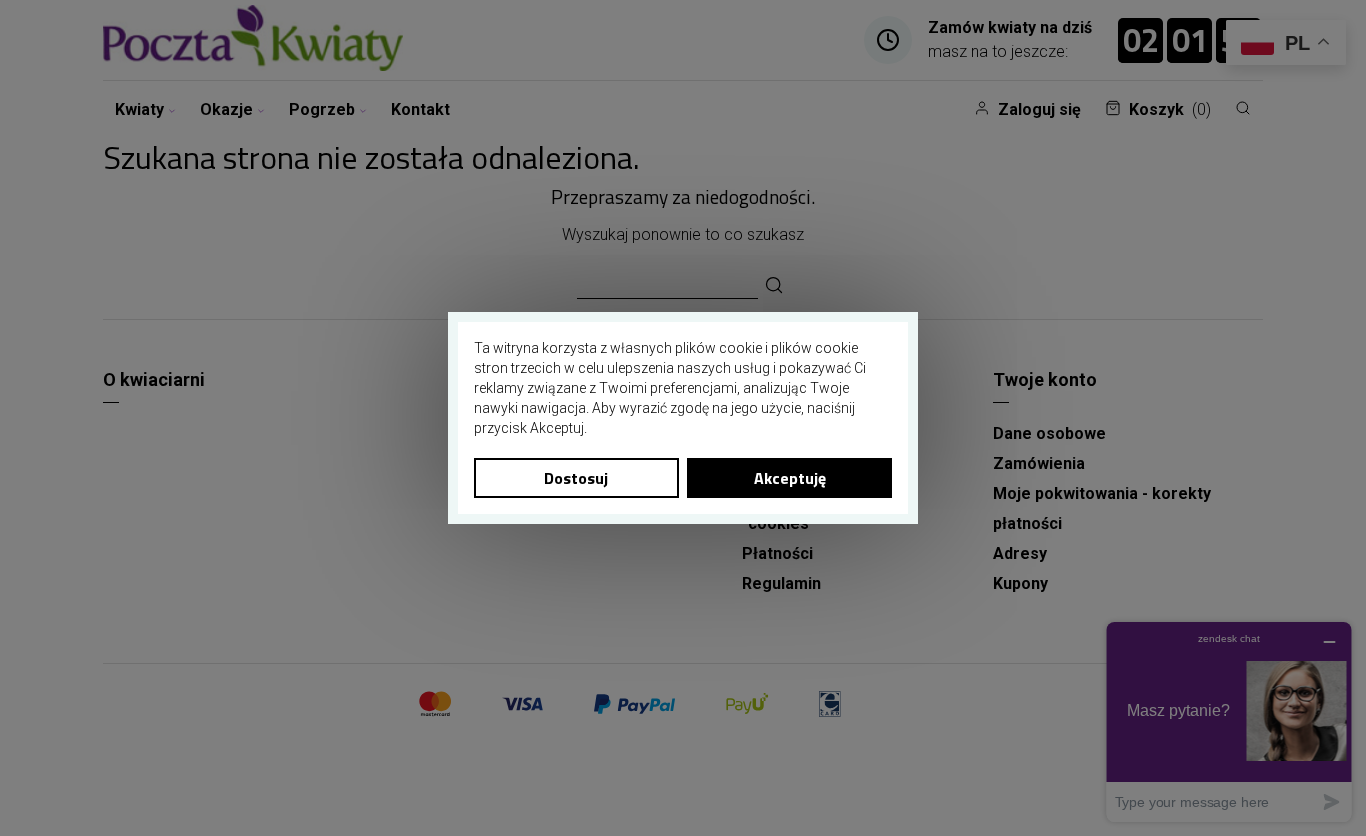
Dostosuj (576, 478)
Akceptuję (790, 478)
